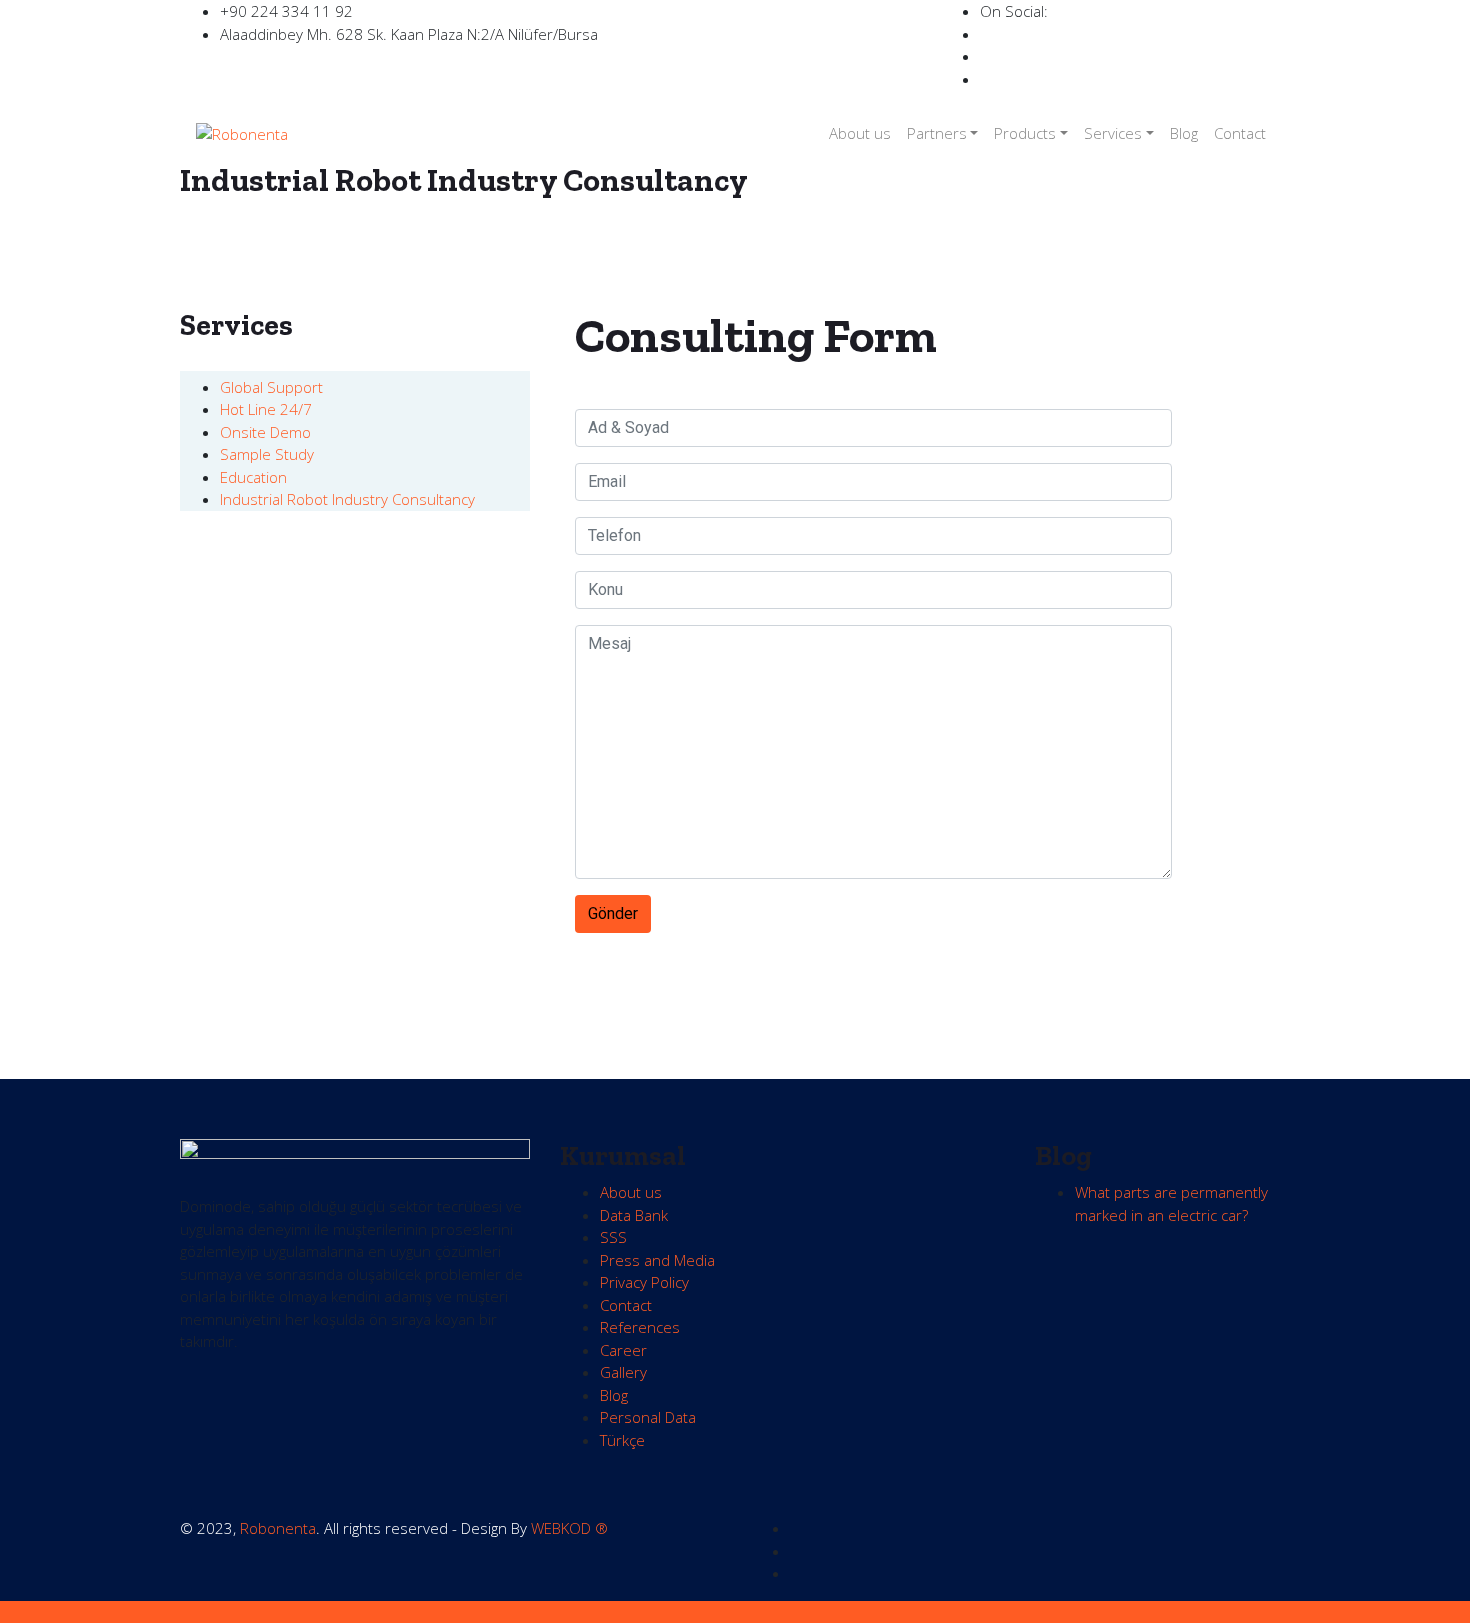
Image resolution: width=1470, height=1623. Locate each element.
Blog (1184, 133)
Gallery (623, 1372)
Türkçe (622, 1440)
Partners (937, 133)
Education (253, 477)
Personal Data (648, 1417)
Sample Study (267, 454)
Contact (1240, 133)
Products (1025, 133)
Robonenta (278, 1528)
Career (623, 1350)
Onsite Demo (265, 432)
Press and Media (657, 1260)
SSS (613, 1237)
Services (1113, 133)
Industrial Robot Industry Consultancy (347, 499)
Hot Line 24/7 (266, 409)
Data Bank (634, 1215)
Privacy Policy (644, 1282)
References (640, 1327)
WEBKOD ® (569, 1528)
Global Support (271, 387)
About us (860, 133)
